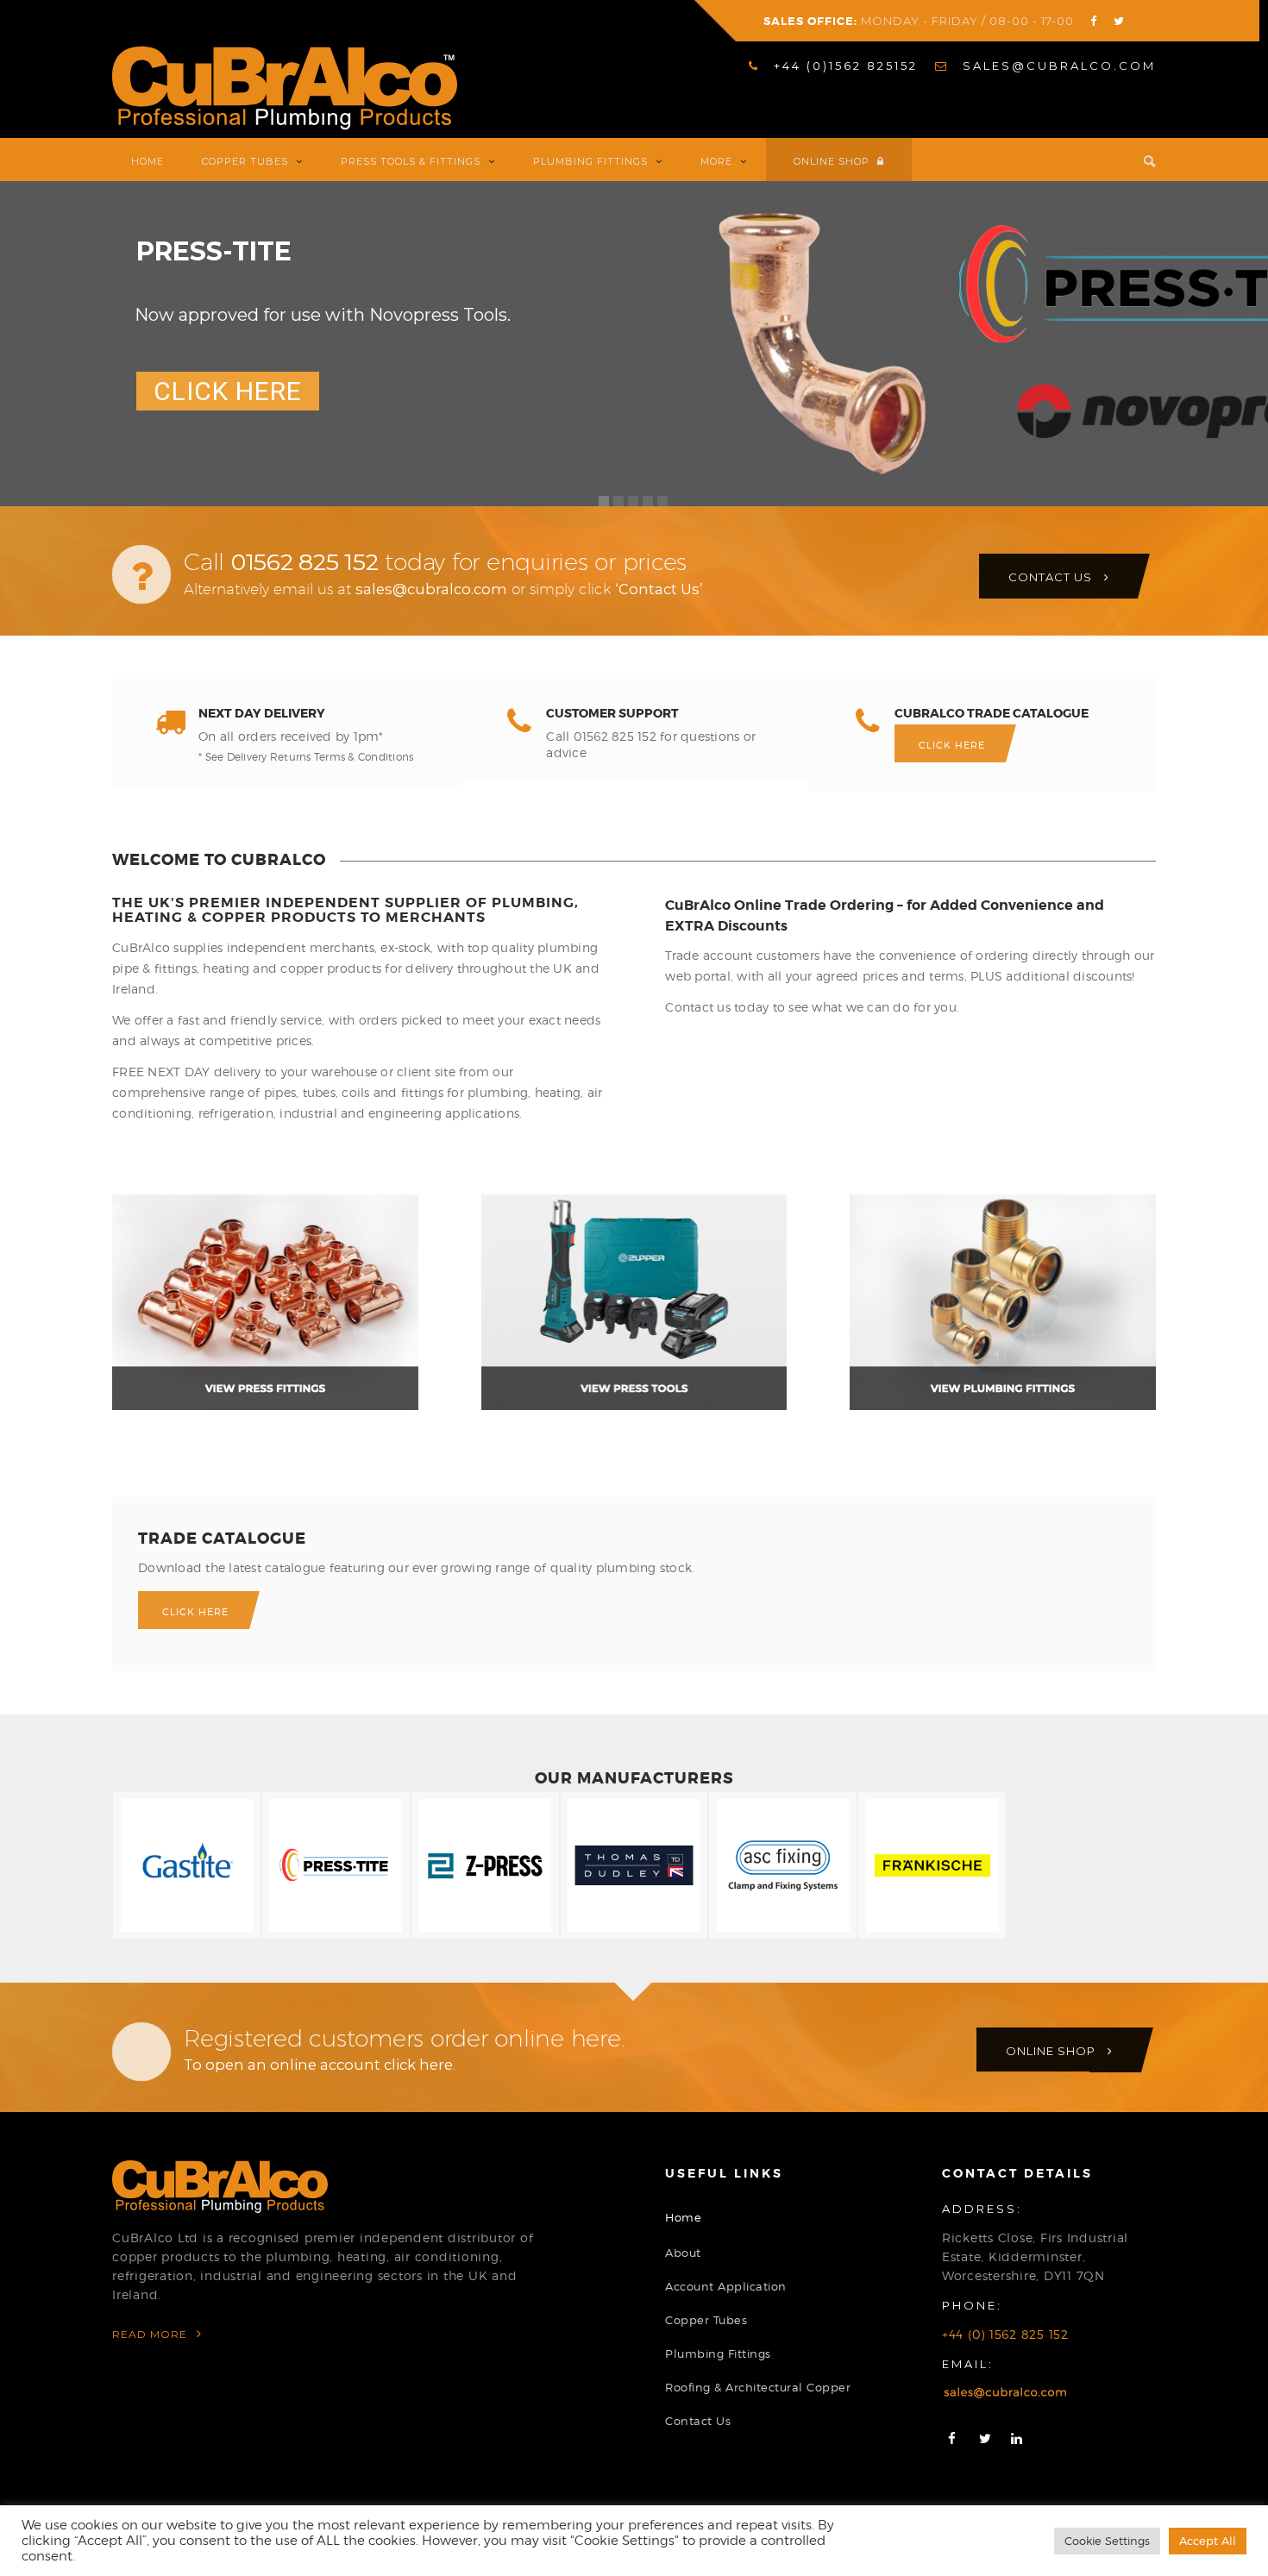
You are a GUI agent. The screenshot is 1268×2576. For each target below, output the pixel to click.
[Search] (1140, 160)
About (683, 2253)
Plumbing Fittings (718, 2353)
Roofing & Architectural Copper (758, 2387)
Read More (151, 2334)
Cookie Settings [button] (1107, 2541)
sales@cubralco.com (1057, 66)
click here (418, 2065)
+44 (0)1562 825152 (843, 66)
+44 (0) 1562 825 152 (1005, 2334)
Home (683, 2217)
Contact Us (698, 2421)
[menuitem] (833, 66)
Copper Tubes (706, 2320)
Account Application (726, 2286)
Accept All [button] (1208, 2541)
